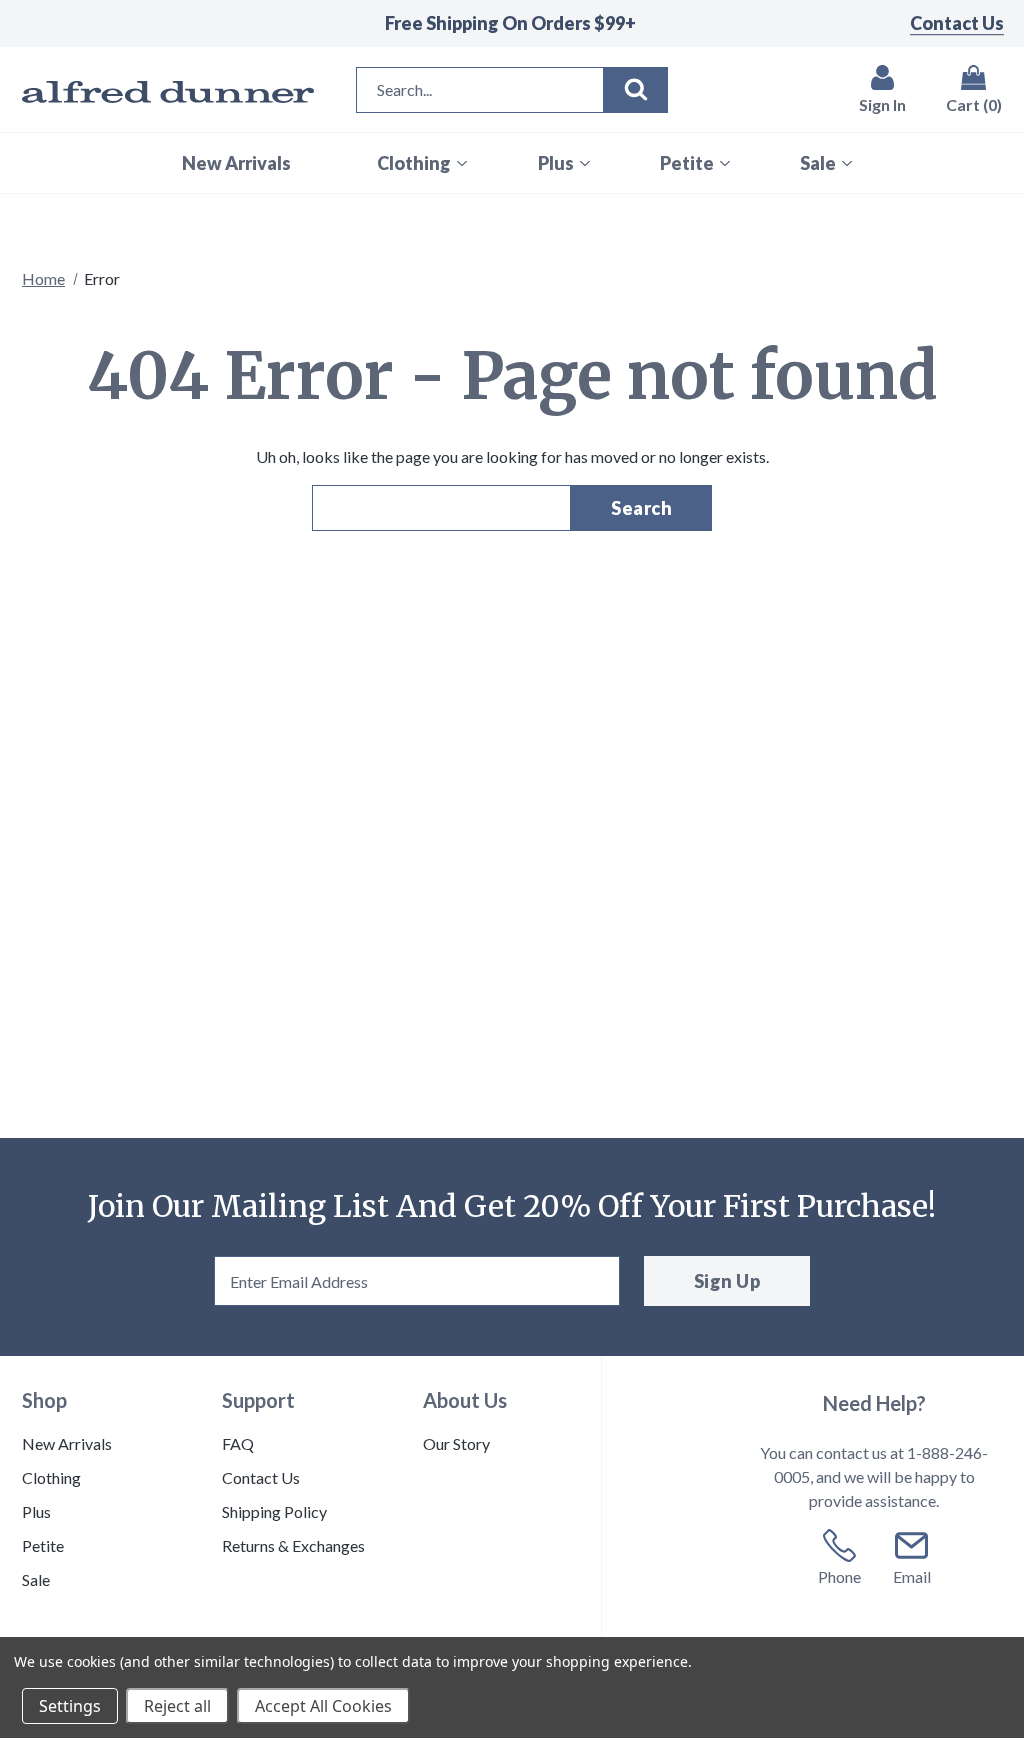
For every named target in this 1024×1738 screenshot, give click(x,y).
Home (43, 278)
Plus (36, 1511)
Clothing (51, 1477)
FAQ (238, 1443)
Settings (70, 1706)
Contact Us (957, 23)
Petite (43, 1545)
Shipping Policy (274, 1511)
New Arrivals (67, 1443)
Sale (36, 1579)
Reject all (177, 1706)
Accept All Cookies (323, 1706)
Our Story (456, 1443)
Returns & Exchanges (293, 1545)
